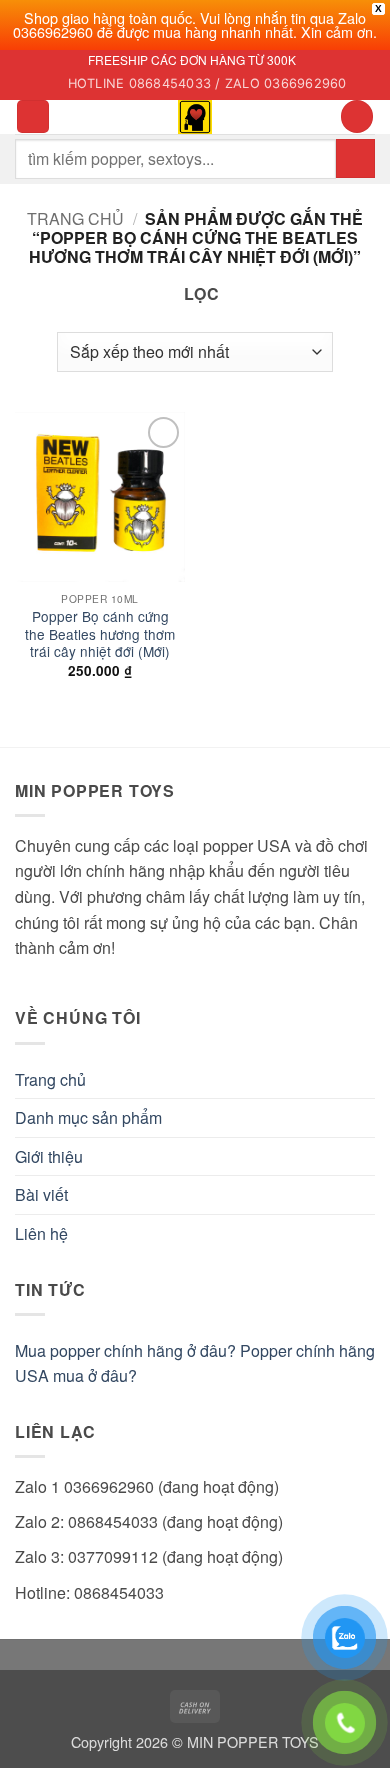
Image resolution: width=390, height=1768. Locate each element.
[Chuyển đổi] (363, 1118)
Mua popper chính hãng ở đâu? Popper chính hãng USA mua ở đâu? (195, 1363)
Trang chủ (75, 218)
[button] (33, 116)
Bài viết (41, 1194)
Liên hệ (41, 1233)
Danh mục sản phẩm (88, 1117)
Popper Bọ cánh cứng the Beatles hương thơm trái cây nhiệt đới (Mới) (100, 634)
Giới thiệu (49, 1156)
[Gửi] (355, 158)
